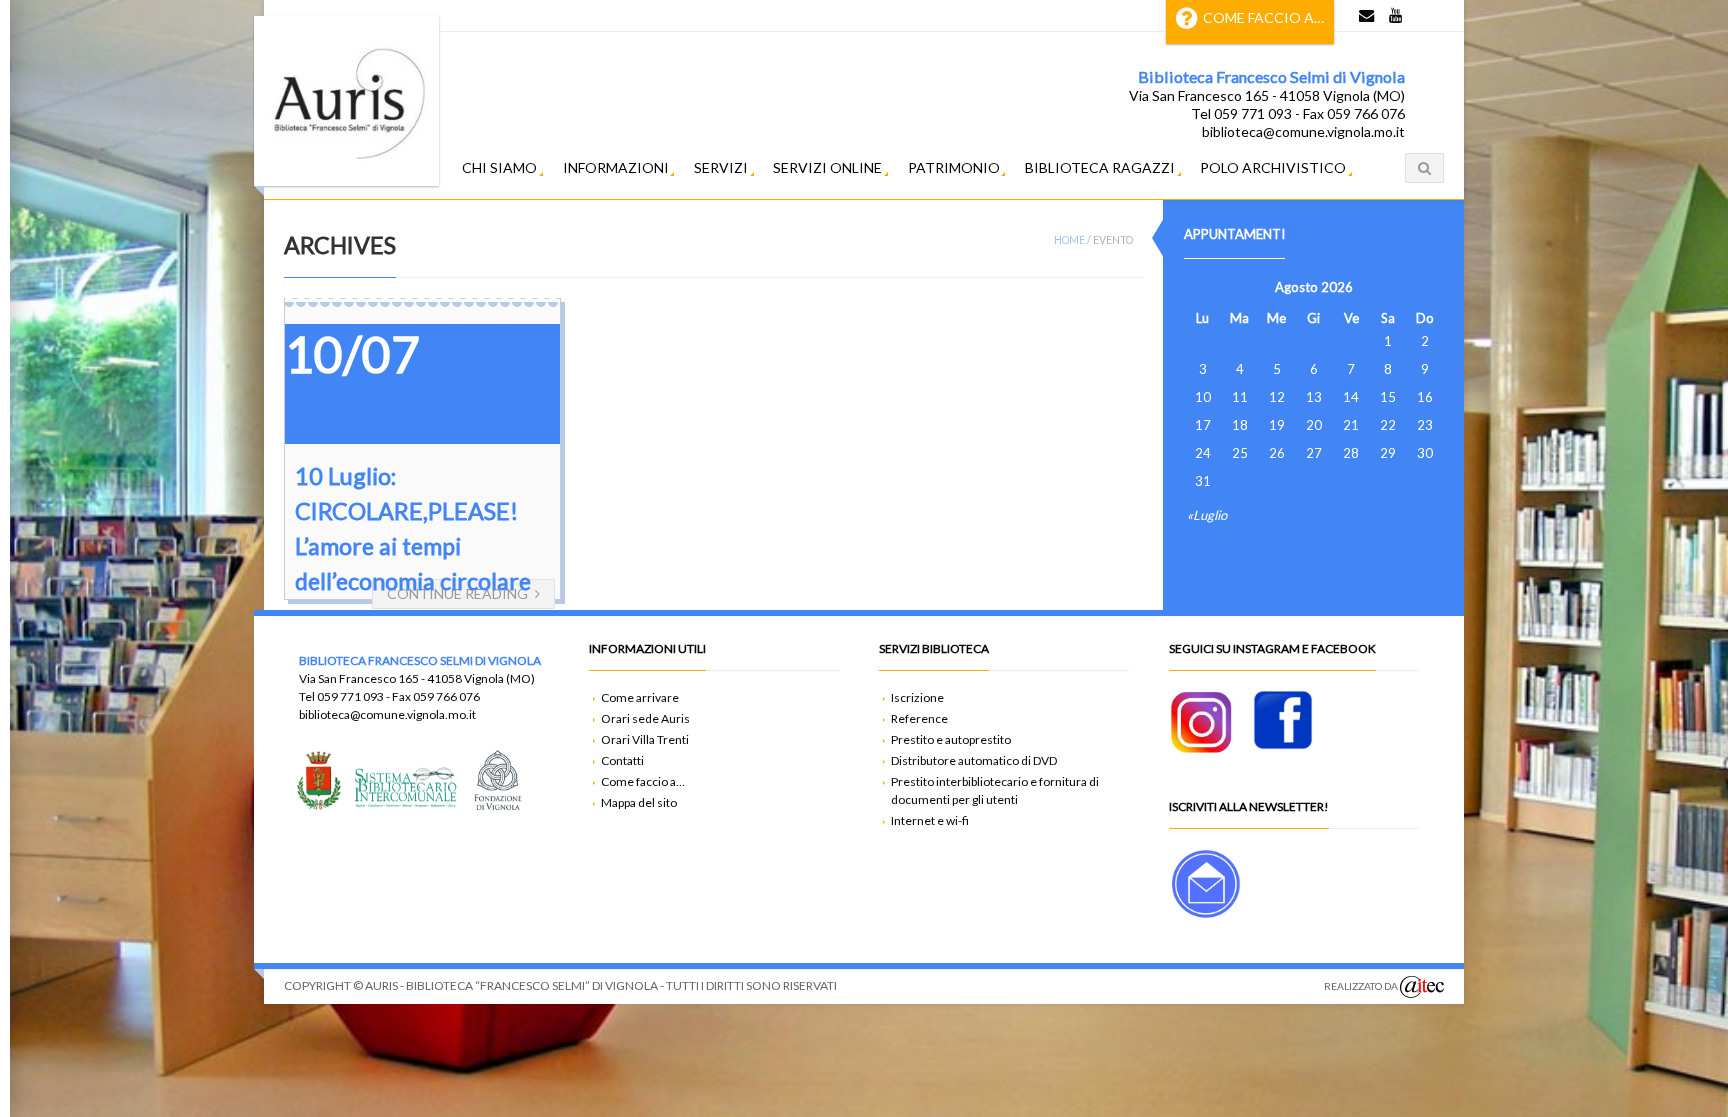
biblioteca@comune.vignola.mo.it (387, 714)
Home (1069, 240)
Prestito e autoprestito (951, 739)
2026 (1337, 287)
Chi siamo (499, 167)
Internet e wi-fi (930, 820)
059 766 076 (446, 696)
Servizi (721, 167)
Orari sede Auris (645, 718)
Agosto (1296, 287)
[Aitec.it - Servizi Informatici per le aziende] (1422, 987)
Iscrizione (917, 697)
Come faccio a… (1263, 17)
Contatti (622, 760)
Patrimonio (954, 167)
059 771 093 (350, 696)
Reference (919, 718)
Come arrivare (640, 697)
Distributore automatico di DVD (974, 760)
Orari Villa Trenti (645, 739)
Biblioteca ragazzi (1100, 167)
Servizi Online (827, 167)
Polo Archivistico (1273, 167)
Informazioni (616, 167)
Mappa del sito (639, 802)
